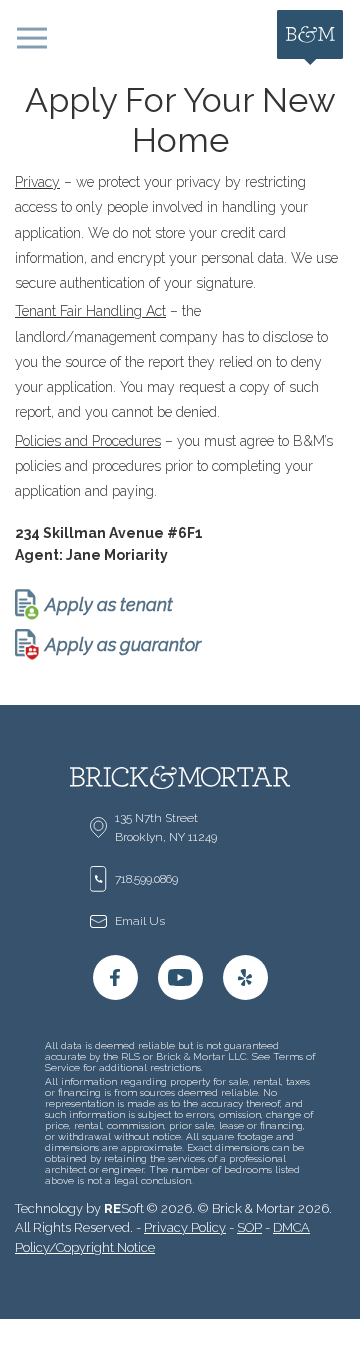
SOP (249, 1227)
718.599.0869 (146, 879)
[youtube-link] (180, 977)
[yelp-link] (245, 977)
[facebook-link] (115, 977)
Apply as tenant (109, 604)
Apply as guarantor (123, 644)
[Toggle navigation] (32, 37)
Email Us (140, 921)
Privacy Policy (185, 1227)
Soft (124, 1208)
